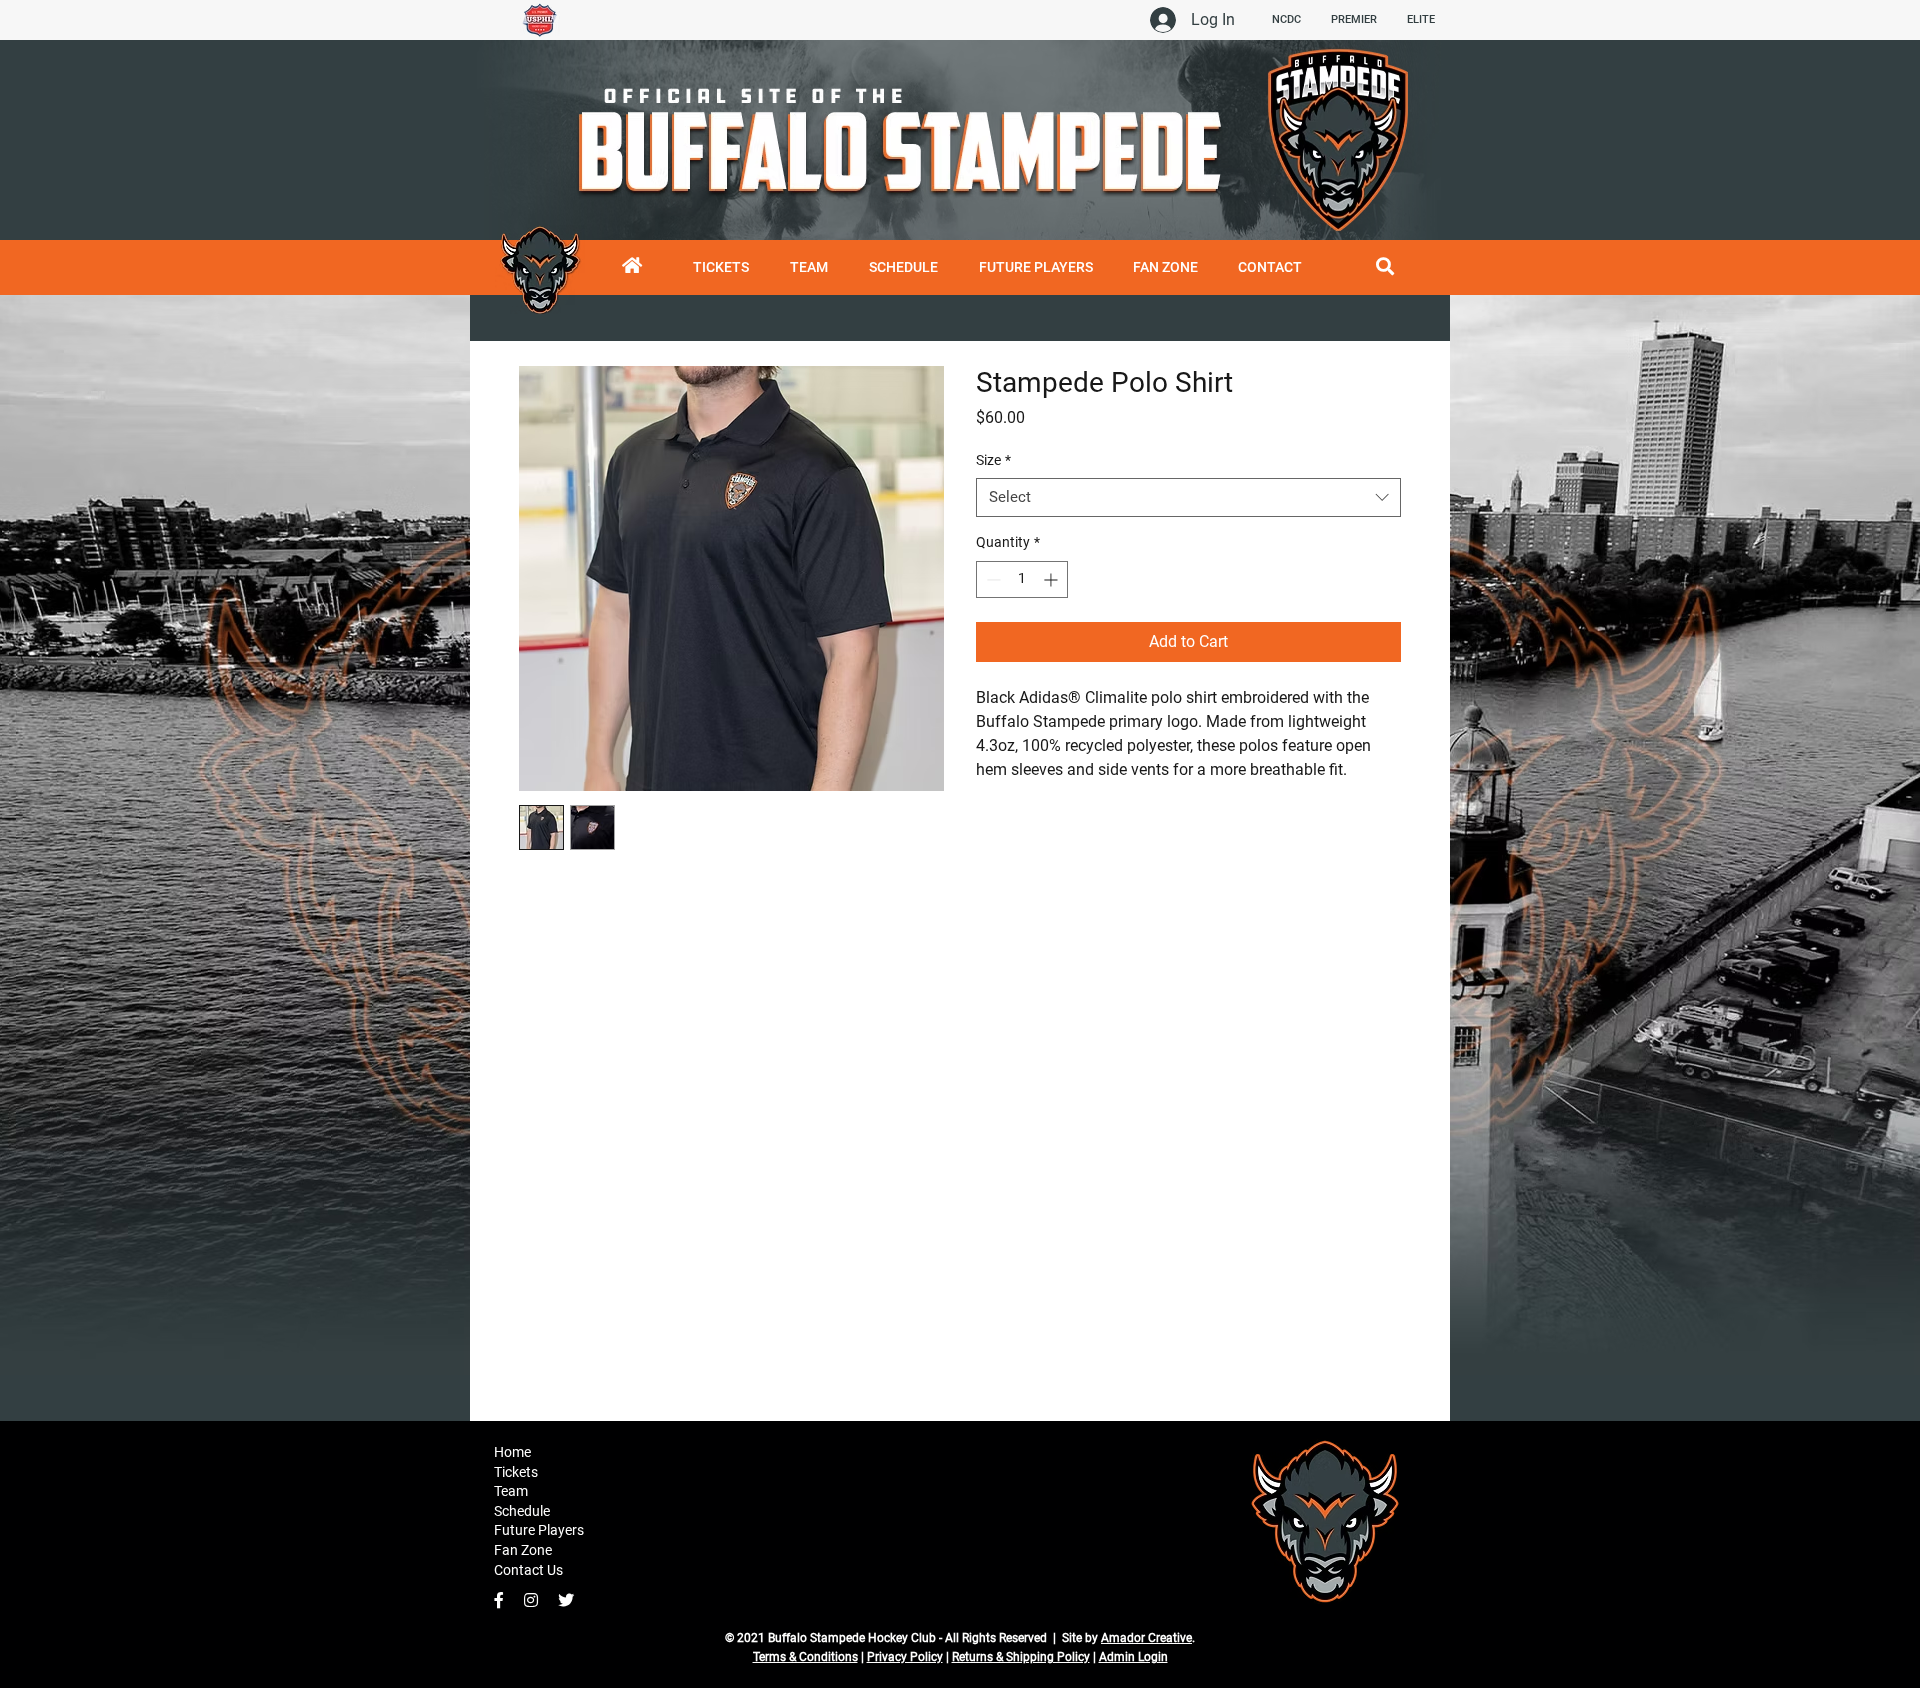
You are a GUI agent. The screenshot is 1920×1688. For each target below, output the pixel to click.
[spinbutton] (1022, 579)
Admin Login (1133, 1657)
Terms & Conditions (805, 1657)
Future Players (539, 1530)
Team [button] (511, 1491)
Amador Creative (1146, 1638)
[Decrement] (991, 579)
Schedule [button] (522, 1511)
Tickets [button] (516, 1472)
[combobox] (1188, 497)
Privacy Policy (905, 1657)
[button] (903, 267)
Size (993, 460)
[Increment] (1052, 579)
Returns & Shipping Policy (1021, 1657)
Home (512, 1452)
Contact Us (528, 1570)
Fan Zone (523, 1550)
